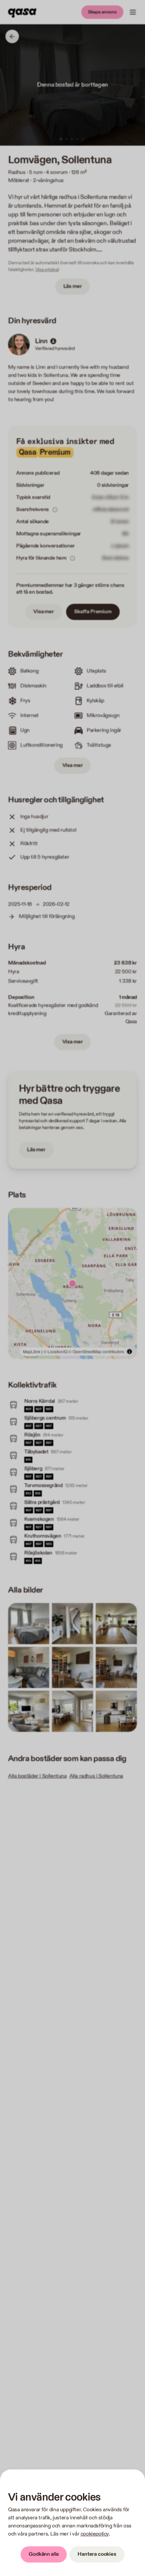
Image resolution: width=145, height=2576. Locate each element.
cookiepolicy (95, 2534)
